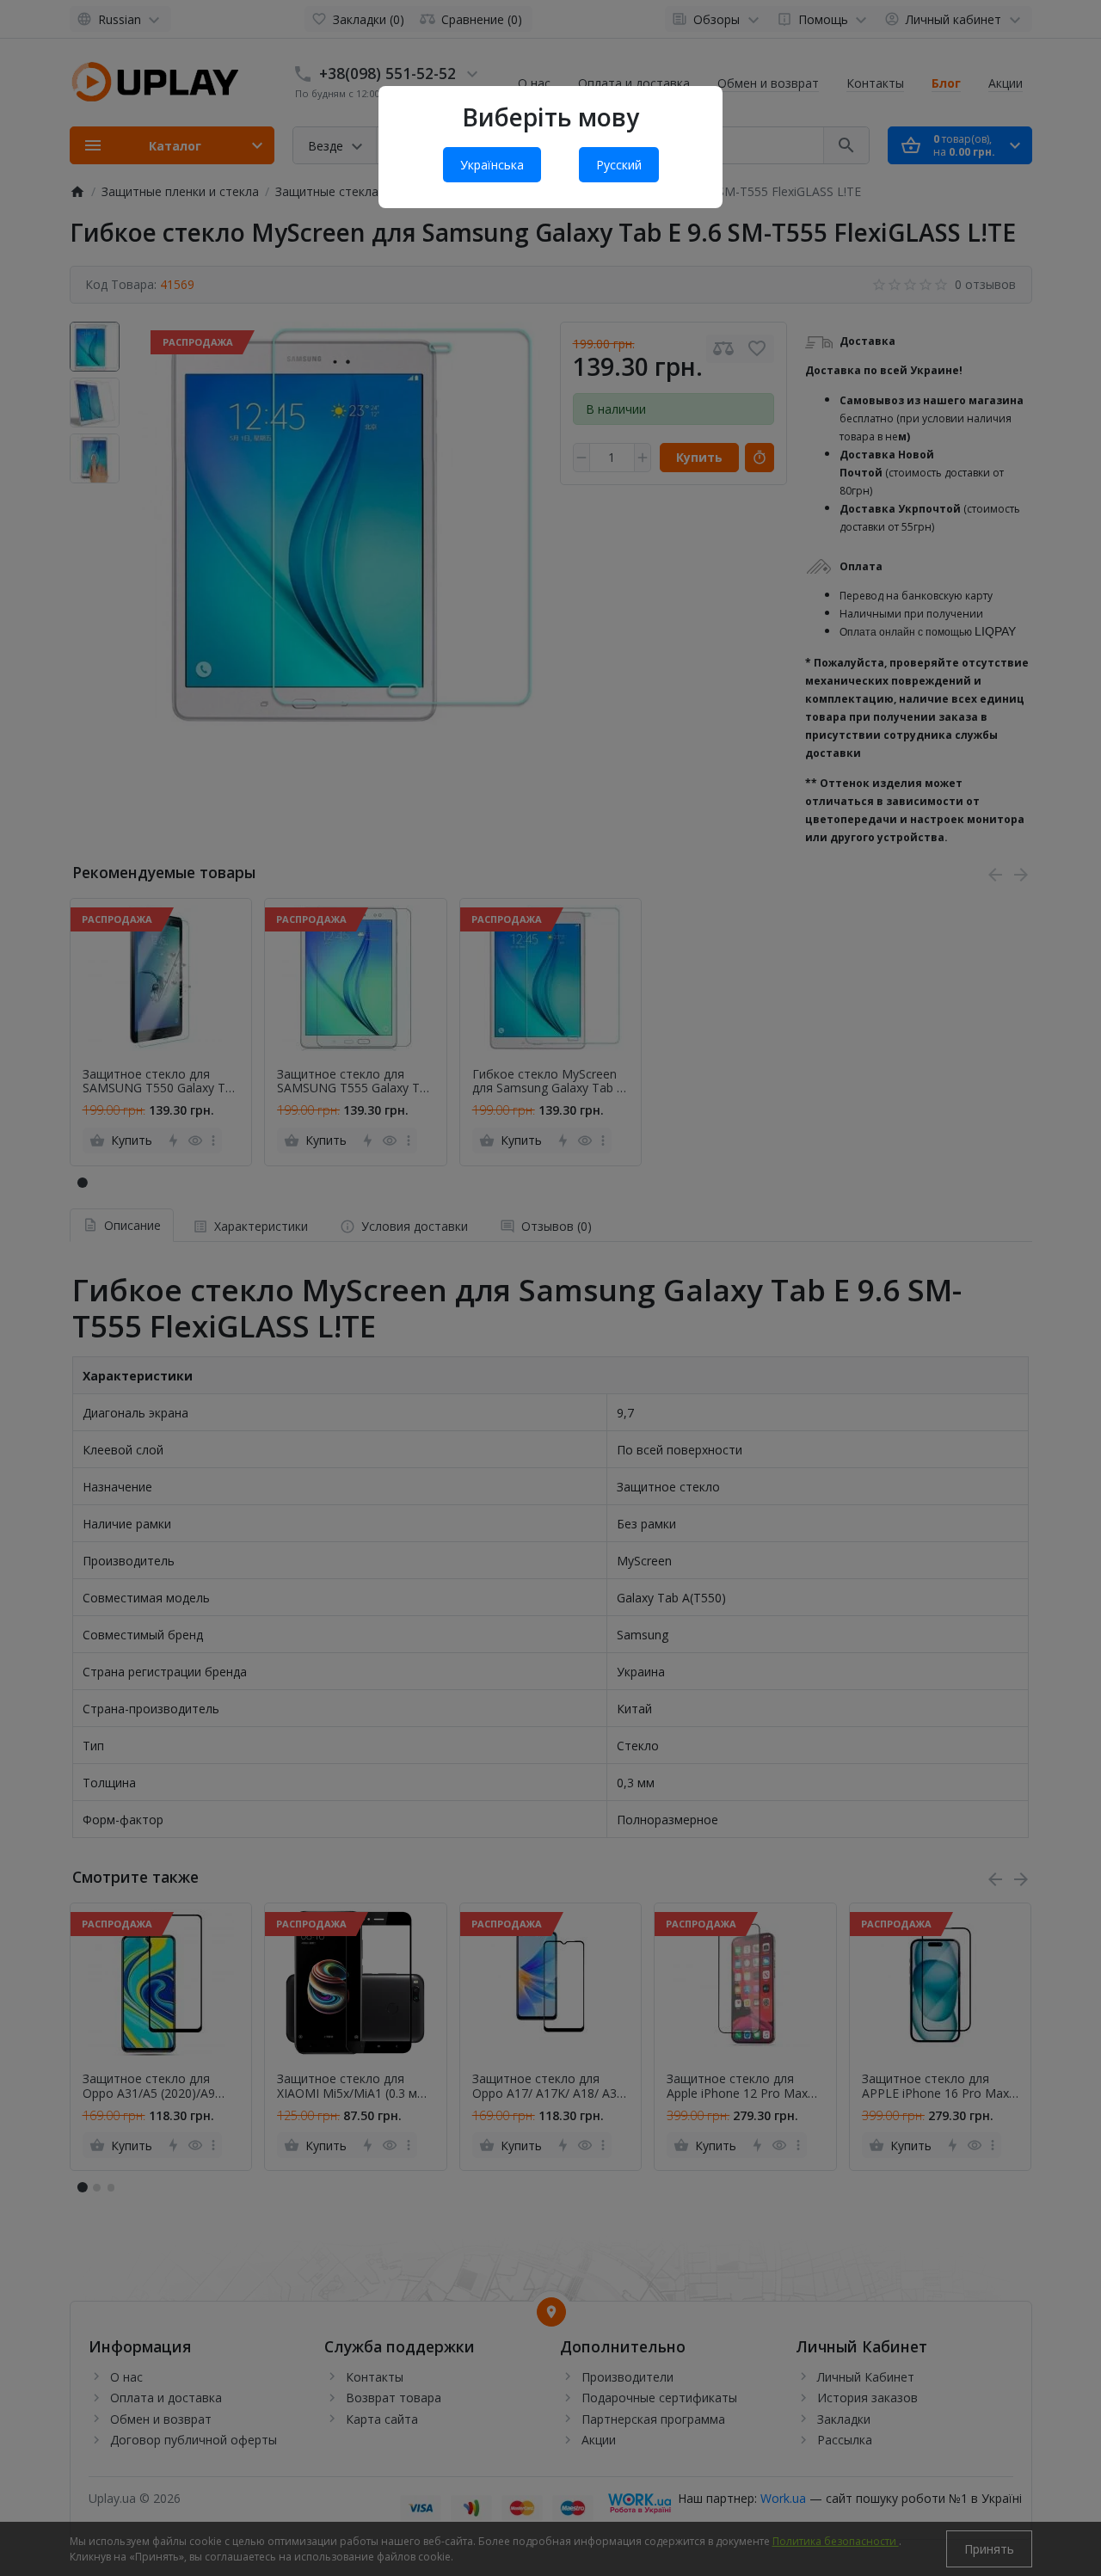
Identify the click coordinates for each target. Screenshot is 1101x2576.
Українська (492, 165)
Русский (619, 165)
